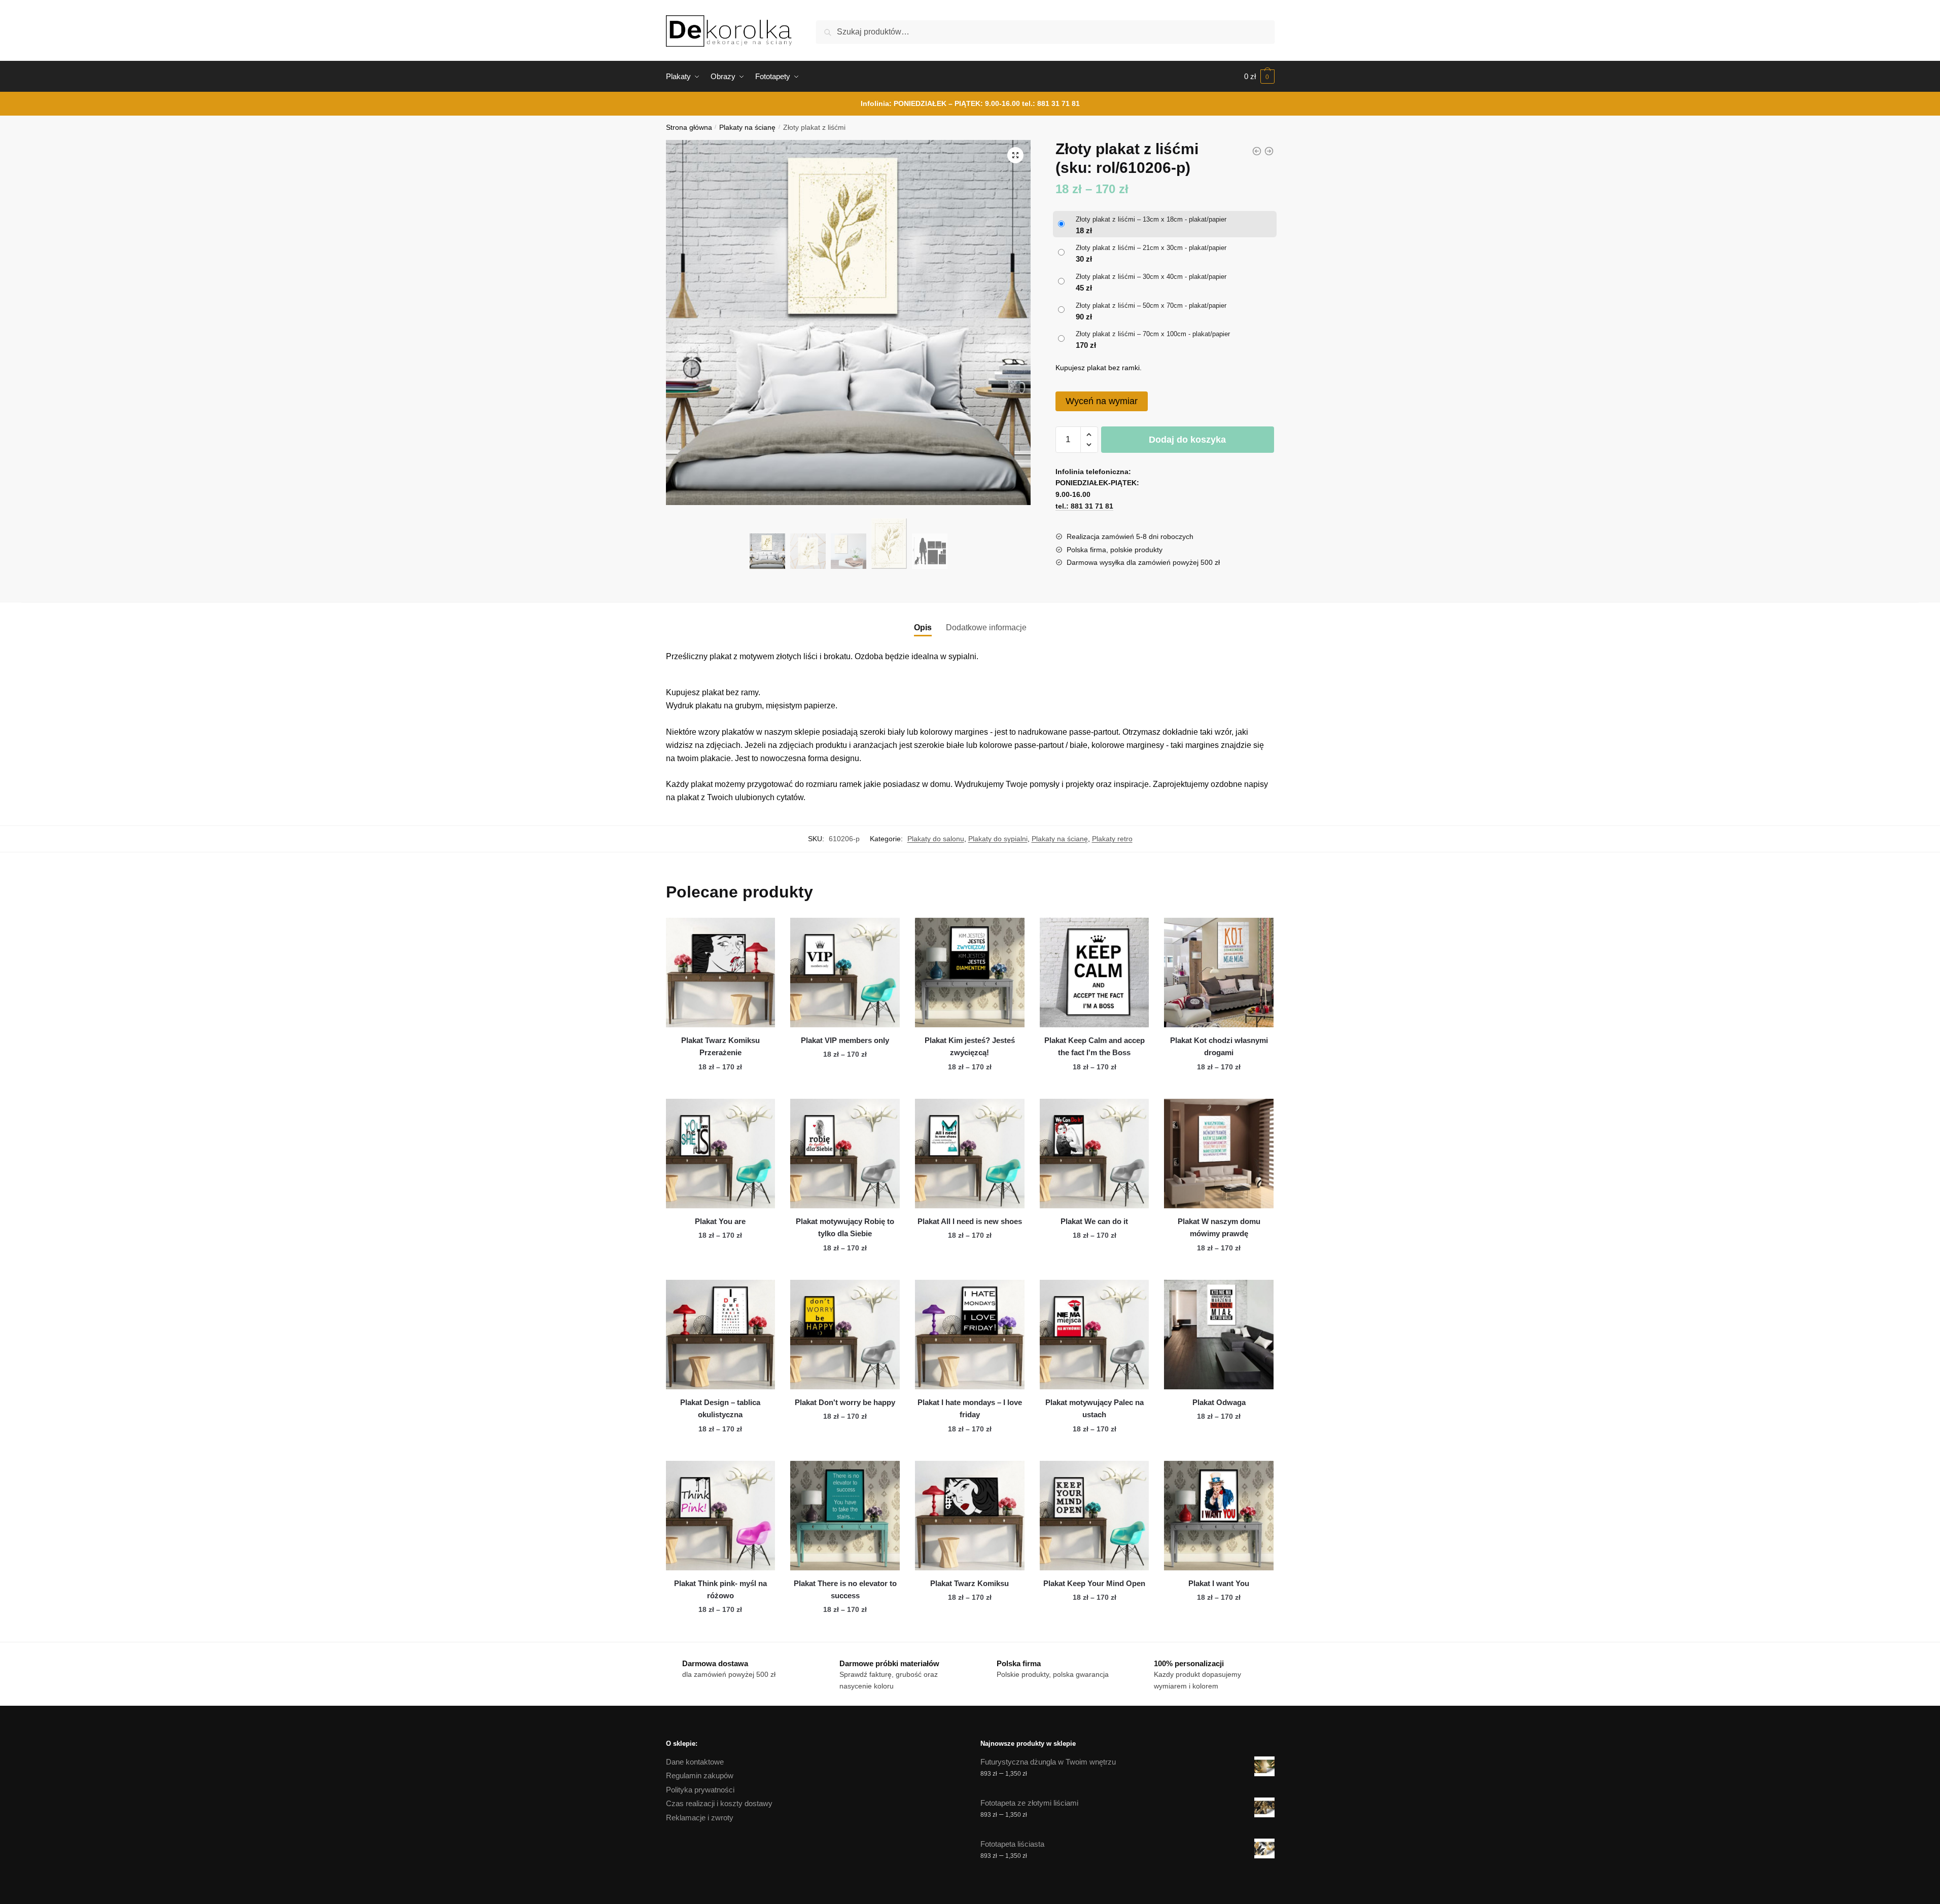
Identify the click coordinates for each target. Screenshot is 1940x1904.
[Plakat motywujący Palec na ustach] (1095, 1335)
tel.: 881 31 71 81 (1051, 103)
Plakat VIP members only (845, 1040)
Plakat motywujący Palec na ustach (1095, 1408)
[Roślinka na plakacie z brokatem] (1269, 151)
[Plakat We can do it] (1095, 1154)
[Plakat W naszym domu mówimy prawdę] (1219, 1154)
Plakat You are (720, 1221)
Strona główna (689, 128)
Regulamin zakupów (700, 1775)
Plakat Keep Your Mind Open (1094, 1583)
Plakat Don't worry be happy (845, 1402)
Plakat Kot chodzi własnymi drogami (1219, 1046)
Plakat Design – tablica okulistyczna (720, 1408)
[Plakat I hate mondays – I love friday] (970, 1335)
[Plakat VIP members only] (845, 973)
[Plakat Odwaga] (1219, 1335)
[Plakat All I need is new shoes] (970, 1154)
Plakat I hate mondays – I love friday (970, 1408)
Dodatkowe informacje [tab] (986, 627)
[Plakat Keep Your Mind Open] (1095, 1516)
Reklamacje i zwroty (700, 1818)
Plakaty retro (1112, 839)
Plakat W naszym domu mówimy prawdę (1219, 1227)
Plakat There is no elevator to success (845, 1589)
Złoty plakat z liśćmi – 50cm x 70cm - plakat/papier (1151, 306)
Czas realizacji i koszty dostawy (719, 1803)
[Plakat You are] (721, 1154)
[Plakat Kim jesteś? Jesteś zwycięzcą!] (970, 973)
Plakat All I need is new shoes (970, 1221)
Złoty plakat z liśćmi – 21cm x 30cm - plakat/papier (1151, 248)
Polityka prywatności (700, 1790)
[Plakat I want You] (1219, 1516)
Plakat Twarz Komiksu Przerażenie (720, 1046)
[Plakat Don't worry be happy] (845, 1335)
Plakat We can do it (1094, 1221)
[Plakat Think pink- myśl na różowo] (721, 1516)
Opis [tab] (923, 627)
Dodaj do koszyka (1187, 440)
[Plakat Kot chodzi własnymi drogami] (1219, 973)
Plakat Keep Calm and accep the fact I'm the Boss (1095, 1046)
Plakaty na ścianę (747, 128)
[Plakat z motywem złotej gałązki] (1257, 151)
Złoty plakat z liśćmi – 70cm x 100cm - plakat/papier (1153, 334)
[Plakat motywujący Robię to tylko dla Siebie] (845, 1154)
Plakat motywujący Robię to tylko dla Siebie (845, 1227)
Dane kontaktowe (695, 1762)
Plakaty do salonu (936, 839)
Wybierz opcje (720, 1087)
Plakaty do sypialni (998, 839)
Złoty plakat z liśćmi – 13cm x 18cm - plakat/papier (1151, 219)
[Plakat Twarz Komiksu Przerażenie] (721, 973)
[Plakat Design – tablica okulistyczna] (721, 1335)
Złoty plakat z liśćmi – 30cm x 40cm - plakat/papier (1151, 277)
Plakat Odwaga (1219, 1402)
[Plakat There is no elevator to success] (845, 1516)
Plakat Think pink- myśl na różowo (720, 1589)
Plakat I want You (1219, 1583)
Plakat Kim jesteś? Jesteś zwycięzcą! (970, 1046)
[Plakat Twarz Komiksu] (970, 1516)
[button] (1015, 155)
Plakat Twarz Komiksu (969, 1583)
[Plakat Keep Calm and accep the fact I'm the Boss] (1095, 973)
